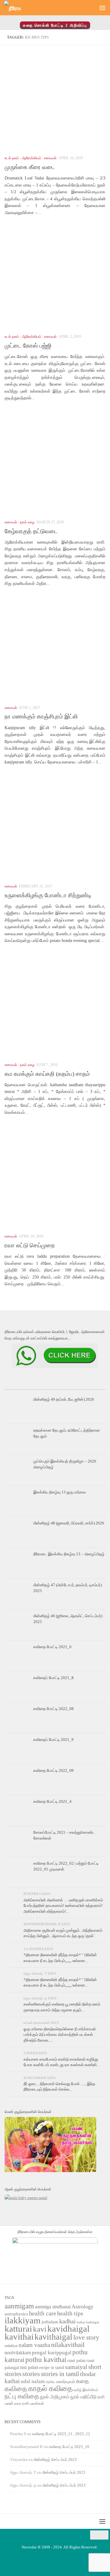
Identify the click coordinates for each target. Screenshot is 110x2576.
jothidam (50, 2322)
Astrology (82, 2307)
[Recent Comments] (89, 1387)
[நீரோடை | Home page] (15, 8)
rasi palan (29, 2367)
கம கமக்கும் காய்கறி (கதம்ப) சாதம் (47, 1074)
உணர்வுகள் (66, 2382)
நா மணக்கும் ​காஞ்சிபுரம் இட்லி (41, 716)
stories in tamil (60, 2374)
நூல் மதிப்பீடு (83, 2397)
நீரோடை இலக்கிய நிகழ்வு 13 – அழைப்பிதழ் (69, 1554)
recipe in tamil (52, 2368)
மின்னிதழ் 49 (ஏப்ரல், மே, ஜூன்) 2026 (64, 1399)
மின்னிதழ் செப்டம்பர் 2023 (55, 2459)
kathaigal (93, 2322)
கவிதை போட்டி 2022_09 (53, 1770)
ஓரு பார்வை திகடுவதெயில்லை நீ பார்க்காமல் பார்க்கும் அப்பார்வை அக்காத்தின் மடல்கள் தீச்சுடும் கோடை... (60, 2035)
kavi (40, 2329)
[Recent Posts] (21, 1387)
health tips (70, 2313)
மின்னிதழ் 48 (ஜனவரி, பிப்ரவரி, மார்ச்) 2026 (69, 1523)
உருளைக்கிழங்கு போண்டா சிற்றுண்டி (48, 895)
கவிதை (16, 2389)
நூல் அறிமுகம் (55, 2397)
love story (86, 2337)
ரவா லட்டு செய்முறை (30, 1245)
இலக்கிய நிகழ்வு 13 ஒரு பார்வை (60, 1492)
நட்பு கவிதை (22, 2396)
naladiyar (11, 2346)
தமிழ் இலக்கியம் (86, 2390)
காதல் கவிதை (50, 2388)
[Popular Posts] (55, 1387)
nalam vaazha (34, 2345)
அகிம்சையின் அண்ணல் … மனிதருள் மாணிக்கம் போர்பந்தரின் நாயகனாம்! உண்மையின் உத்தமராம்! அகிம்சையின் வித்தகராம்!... (63, 1906)
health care (43, 2313)
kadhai (68, 2321)
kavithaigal (53, 2337)
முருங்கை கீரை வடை (30, 167)
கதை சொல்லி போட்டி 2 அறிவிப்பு (55, 25)
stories (31, 2374)
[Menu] (102, 8)
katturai (18, 2329)
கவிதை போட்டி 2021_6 (52, 1647)
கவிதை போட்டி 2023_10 (69, 2447)
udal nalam (33, 2381)
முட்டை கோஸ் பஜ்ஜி (28, 346)
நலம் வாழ (27, 522)
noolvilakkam (18, 2353)
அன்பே (50, 2382)
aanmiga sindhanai (53, 2307)
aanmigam (19, 2306)
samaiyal (76, 2367)
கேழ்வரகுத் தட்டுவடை (31, 531)
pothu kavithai (46, 2360)
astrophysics (16, 2314)
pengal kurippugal (52, 2353)
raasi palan (76, 2361)
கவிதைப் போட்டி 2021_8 (53, 1678)
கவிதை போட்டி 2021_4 (52, 1801)
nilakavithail (68, 2345)
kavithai (19, 2337)
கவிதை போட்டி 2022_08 (53, 1709)
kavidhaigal (68, 2329)
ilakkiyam (23, 2320)
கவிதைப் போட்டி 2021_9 (53, 1740)
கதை (82, 2381)
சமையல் (50, 158)
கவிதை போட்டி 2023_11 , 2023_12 (61, 2434)
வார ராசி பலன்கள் (29, 2403)
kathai (81, 2322)
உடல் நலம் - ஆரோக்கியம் (23, 158)
